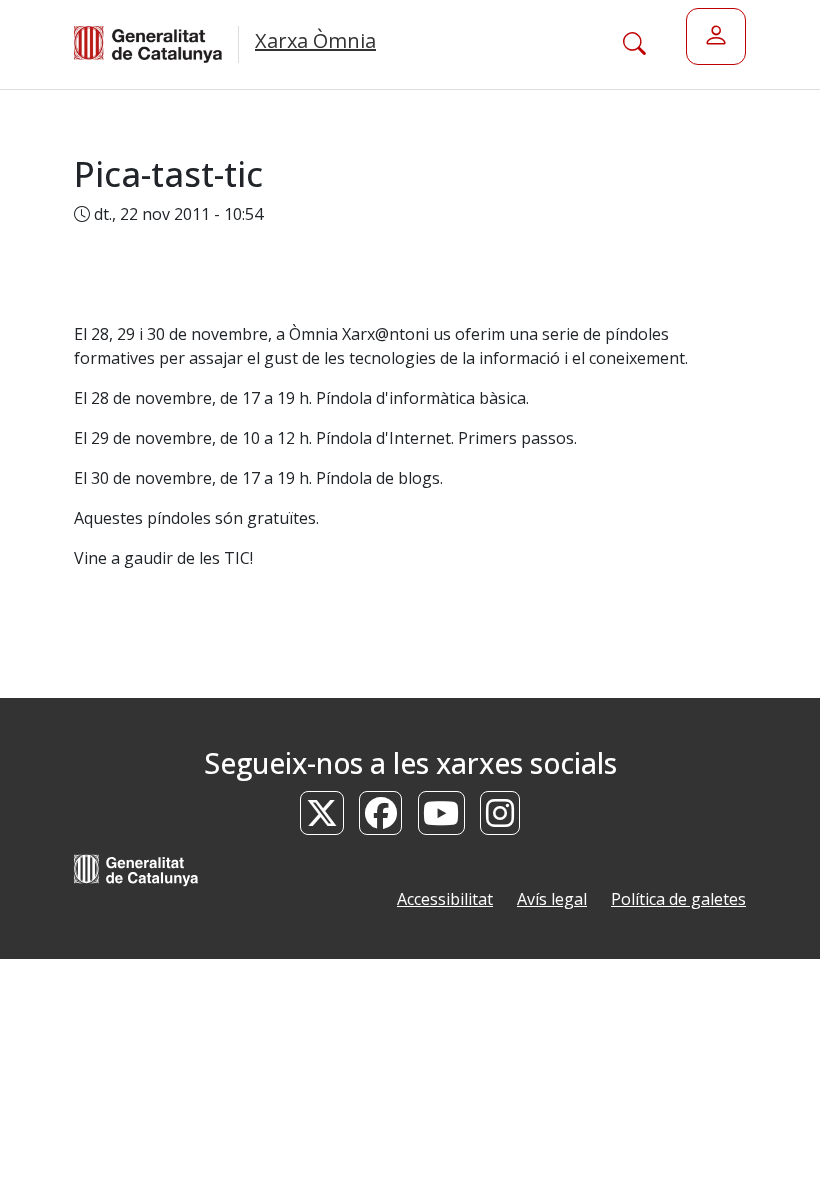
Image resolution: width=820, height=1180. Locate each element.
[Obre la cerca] (634, 44)
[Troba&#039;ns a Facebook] (381, 819)
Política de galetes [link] (678, 899)
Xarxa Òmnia (315, 40)
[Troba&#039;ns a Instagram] (500, 819)
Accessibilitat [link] (445, 899)
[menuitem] (716, 36)
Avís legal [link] (552, 899)
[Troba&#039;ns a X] (322, 819)
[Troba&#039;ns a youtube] (442, 819)
